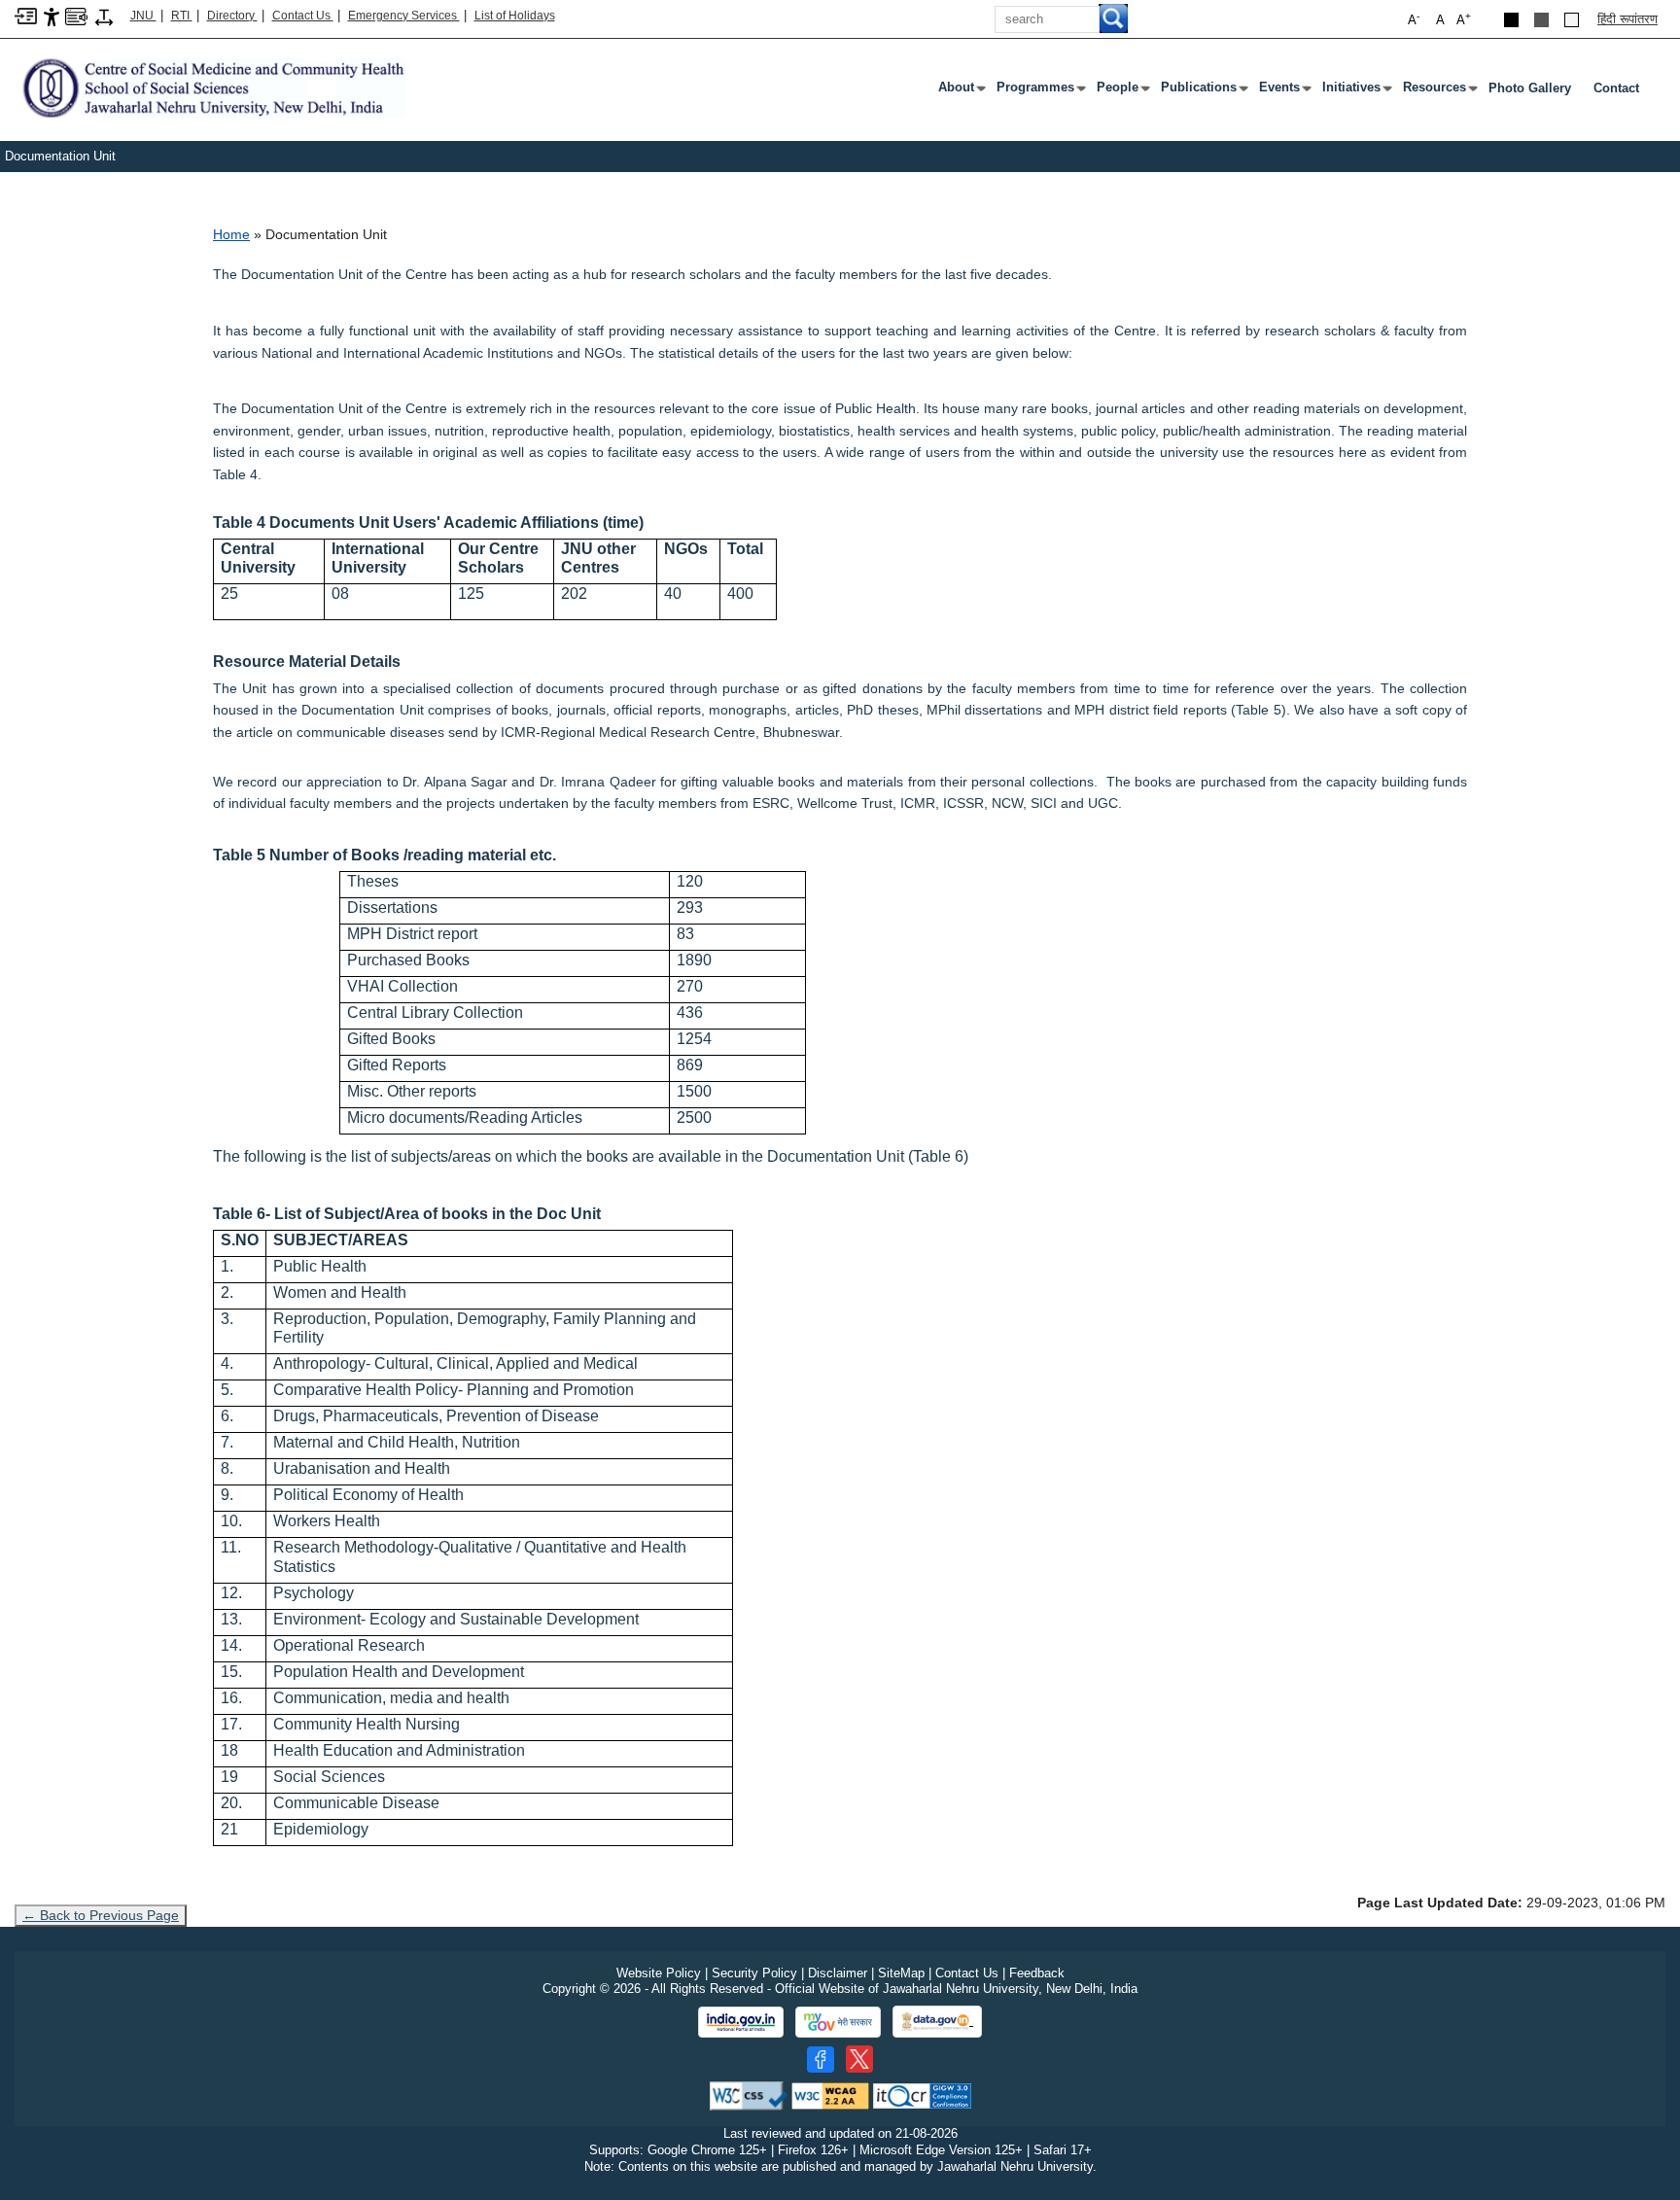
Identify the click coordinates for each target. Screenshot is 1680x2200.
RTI (182, 16)
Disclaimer (838, 1973)
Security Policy (754, 1973)
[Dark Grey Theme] (1541, 20)
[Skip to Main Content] (26, 15)
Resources (1438, 91)
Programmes (1039, 91)
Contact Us (303, 16)
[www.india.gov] (741, 2022)
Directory (232, 16)
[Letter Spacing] (104, 16)
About (960, 91)
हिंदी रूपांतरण (1627, 19)
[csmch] (210, 87)
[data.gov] (937, 2022)
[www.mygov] (838, 2022)
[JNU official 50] (859, 2059)
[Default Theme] (1572, 20)
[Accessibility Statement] (52, 16)
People (1121, 91)
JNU (143, 16)
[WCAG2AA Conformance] (830, 2095)
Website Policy (659, 1973)
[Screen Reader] (76, 15)
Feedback (1037, 1973)
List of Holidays (515, 16)
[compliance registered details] (922, 2095)
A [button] (1464, 19)
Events (1283, 91)
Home (231, 234)
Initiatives (1355, 91)
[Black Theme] (1511, 20)
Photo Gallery (1530, 88)
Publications (1203, 91)
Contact (1616, 88)
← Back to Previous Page (101, 1915)
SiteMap (901, 1973)
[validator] (749, 2095)
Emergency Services (404, 16)
